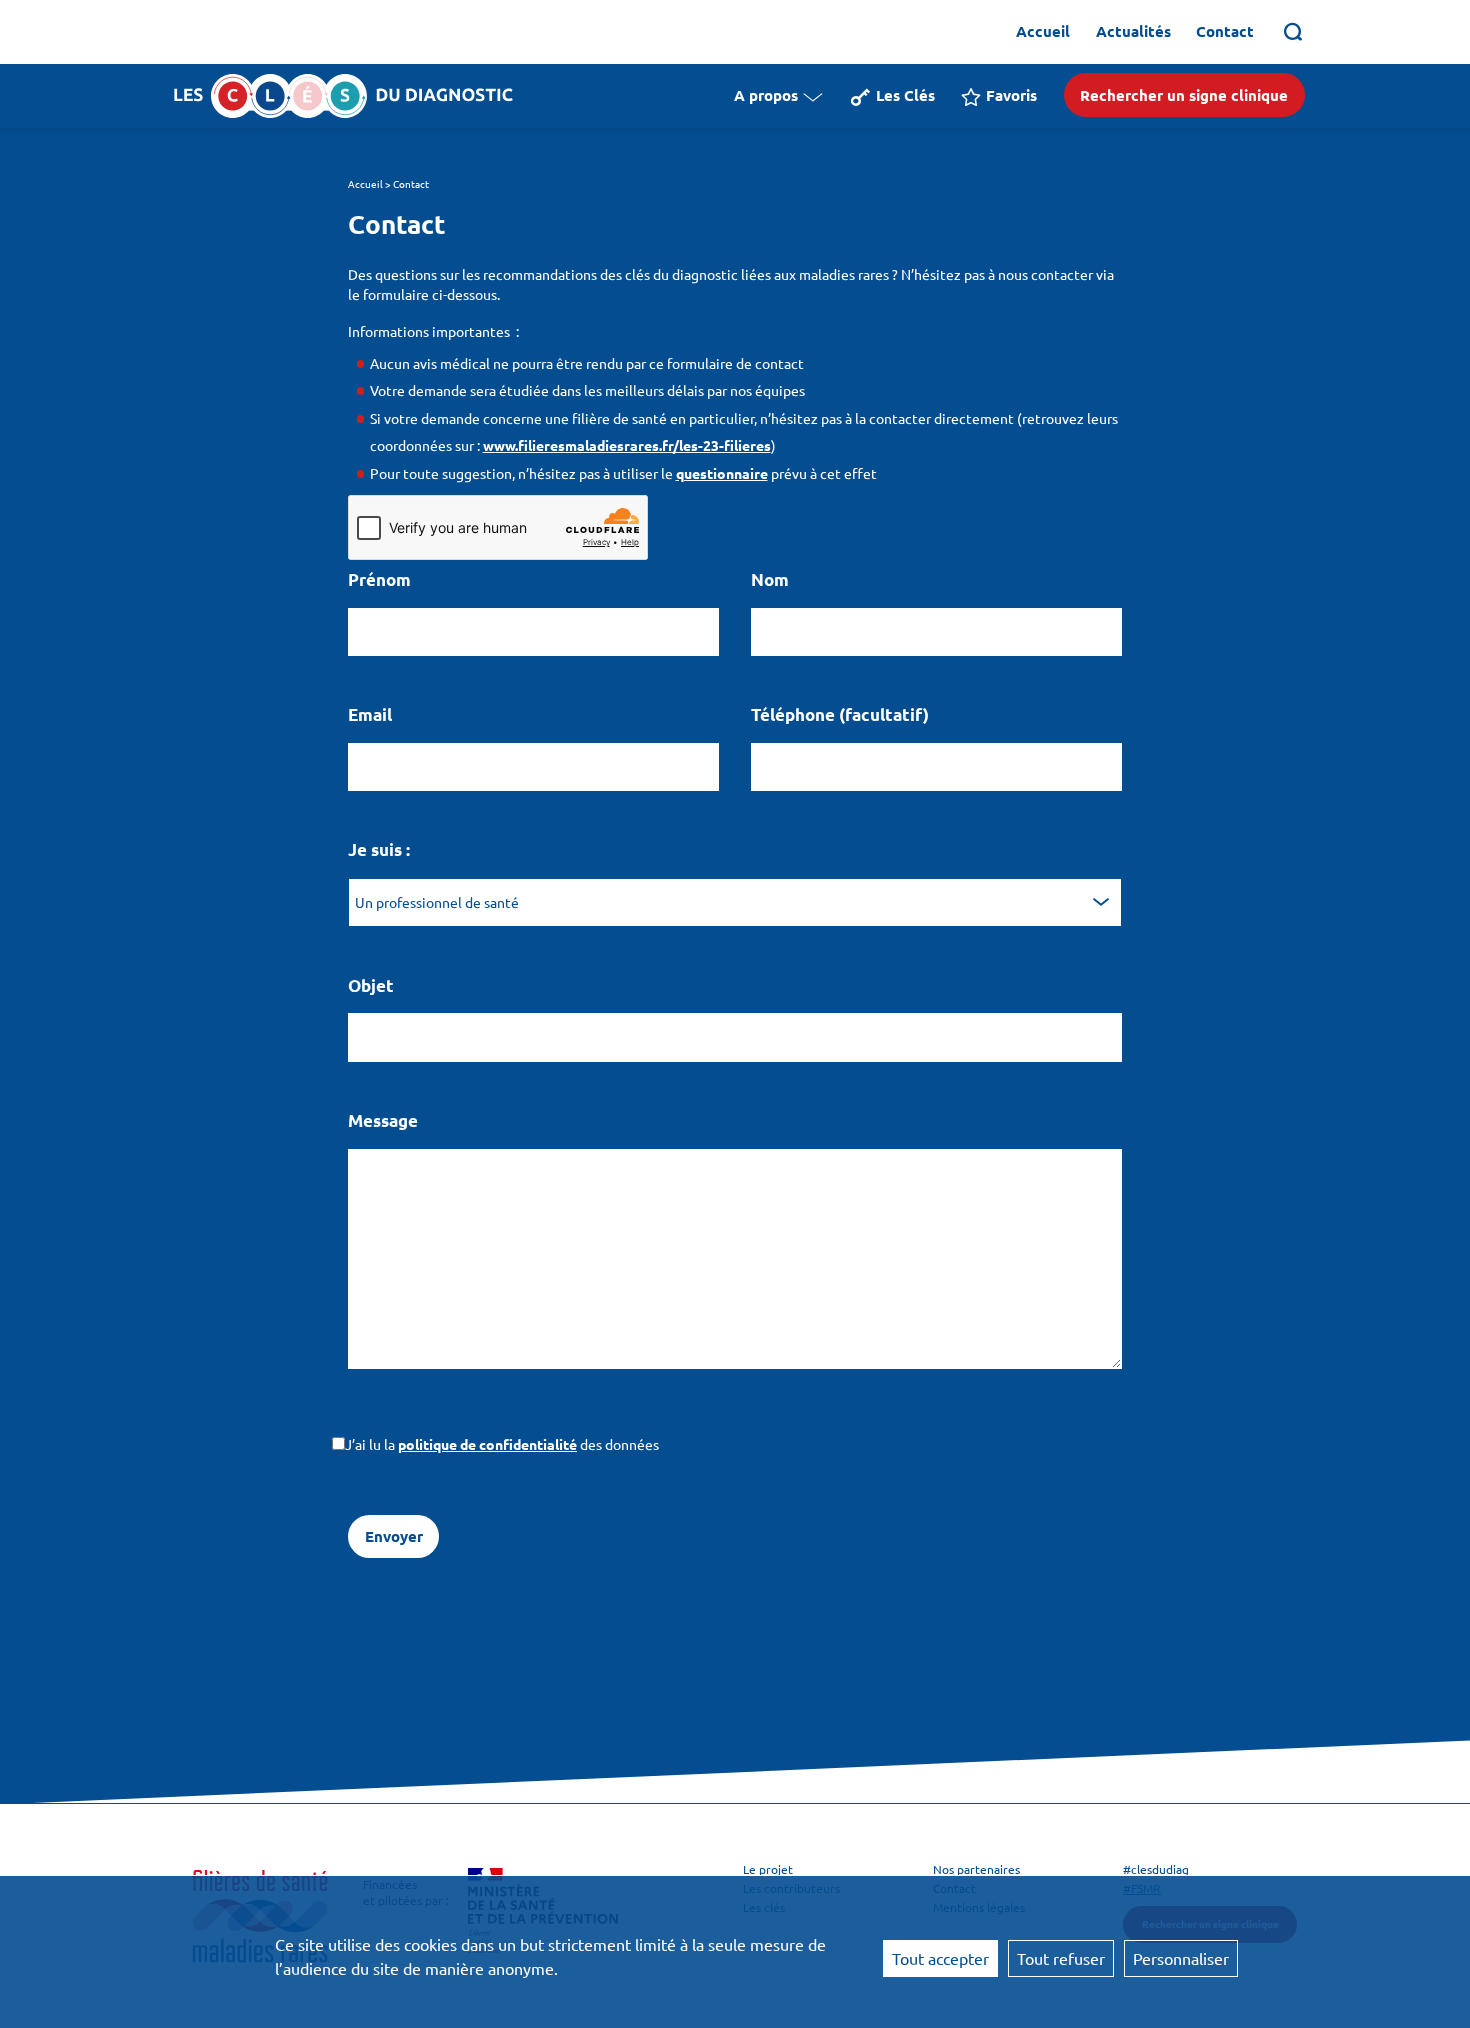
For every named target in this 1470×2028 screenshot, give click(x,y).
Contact (1225, 31)
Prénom (379, 579)
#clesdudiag (1156, 1869)
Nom (770, 579)
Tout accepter (940, 1958)
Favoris (1011, 95)
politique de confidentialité (487, 1444)
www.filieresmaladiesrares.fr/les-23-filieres (627, 445)
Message (383, 1120)
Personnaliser (1181, 1958)
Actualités (1133, 31)
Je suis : (379, 849)
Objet (371, 985)
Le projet (768, 1869)
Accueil (1043, 31)
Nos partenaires (976, 1869)
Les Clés (905, 95)
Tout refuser (1061, 1958)
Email (370, 714)
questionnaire (722, 473)
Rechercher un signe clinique (1184, 95)
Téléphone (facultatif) (840, 714)
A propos (766, 95)
